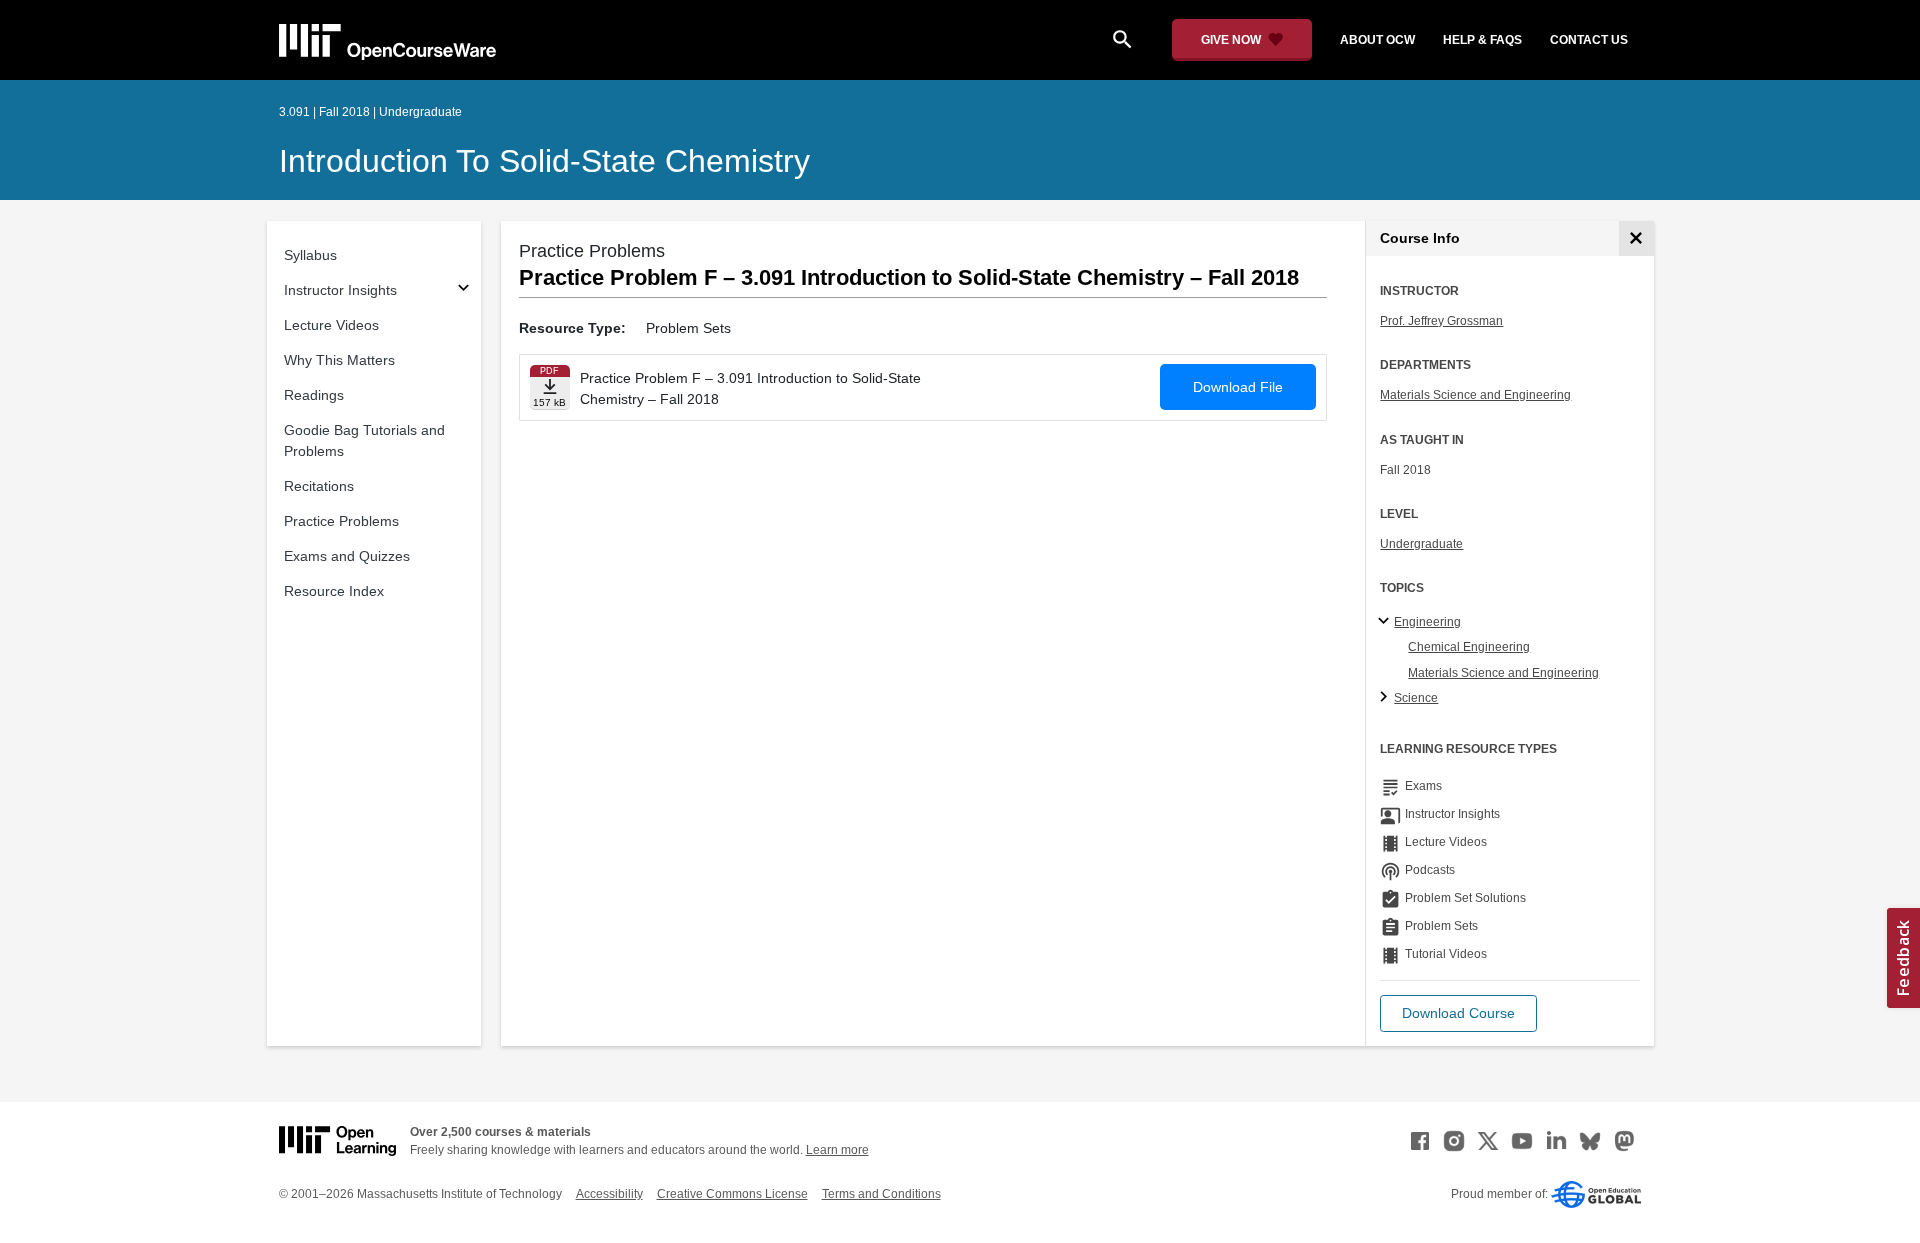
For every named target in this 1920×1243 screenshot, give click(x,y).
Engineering (1427, 622)
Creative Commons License (732, 1194)
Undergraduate (1421, 544)
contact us (1589, 40)
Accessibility (609, 1194)
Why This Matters (339, 360)
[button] (1458, 1013)
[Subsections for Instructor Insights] (463, 290)
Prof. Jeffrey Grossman (1441, 321)
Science (1416, 698)
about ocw (1377, 40)
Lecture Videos (331, 325)
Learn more (837, 1150)
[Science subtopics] (1386, 698)
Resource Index (334, 591)
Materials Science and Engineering (1475, 395)
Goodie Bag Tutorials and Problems (364, 440)
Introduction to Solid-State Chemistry (544, 161)
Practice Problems (341, 521)
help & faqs (1482, 40)
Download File (1238, 387)
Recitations (319, 486)
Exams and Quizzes (347, 556)
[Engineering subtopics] (1386, 622)
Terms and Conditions (881, 1194)
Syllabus (310, 255)
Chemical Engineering (1469, 647)
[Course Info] (1636, 238)
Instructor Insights (340, 290)
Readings (314, 395)
